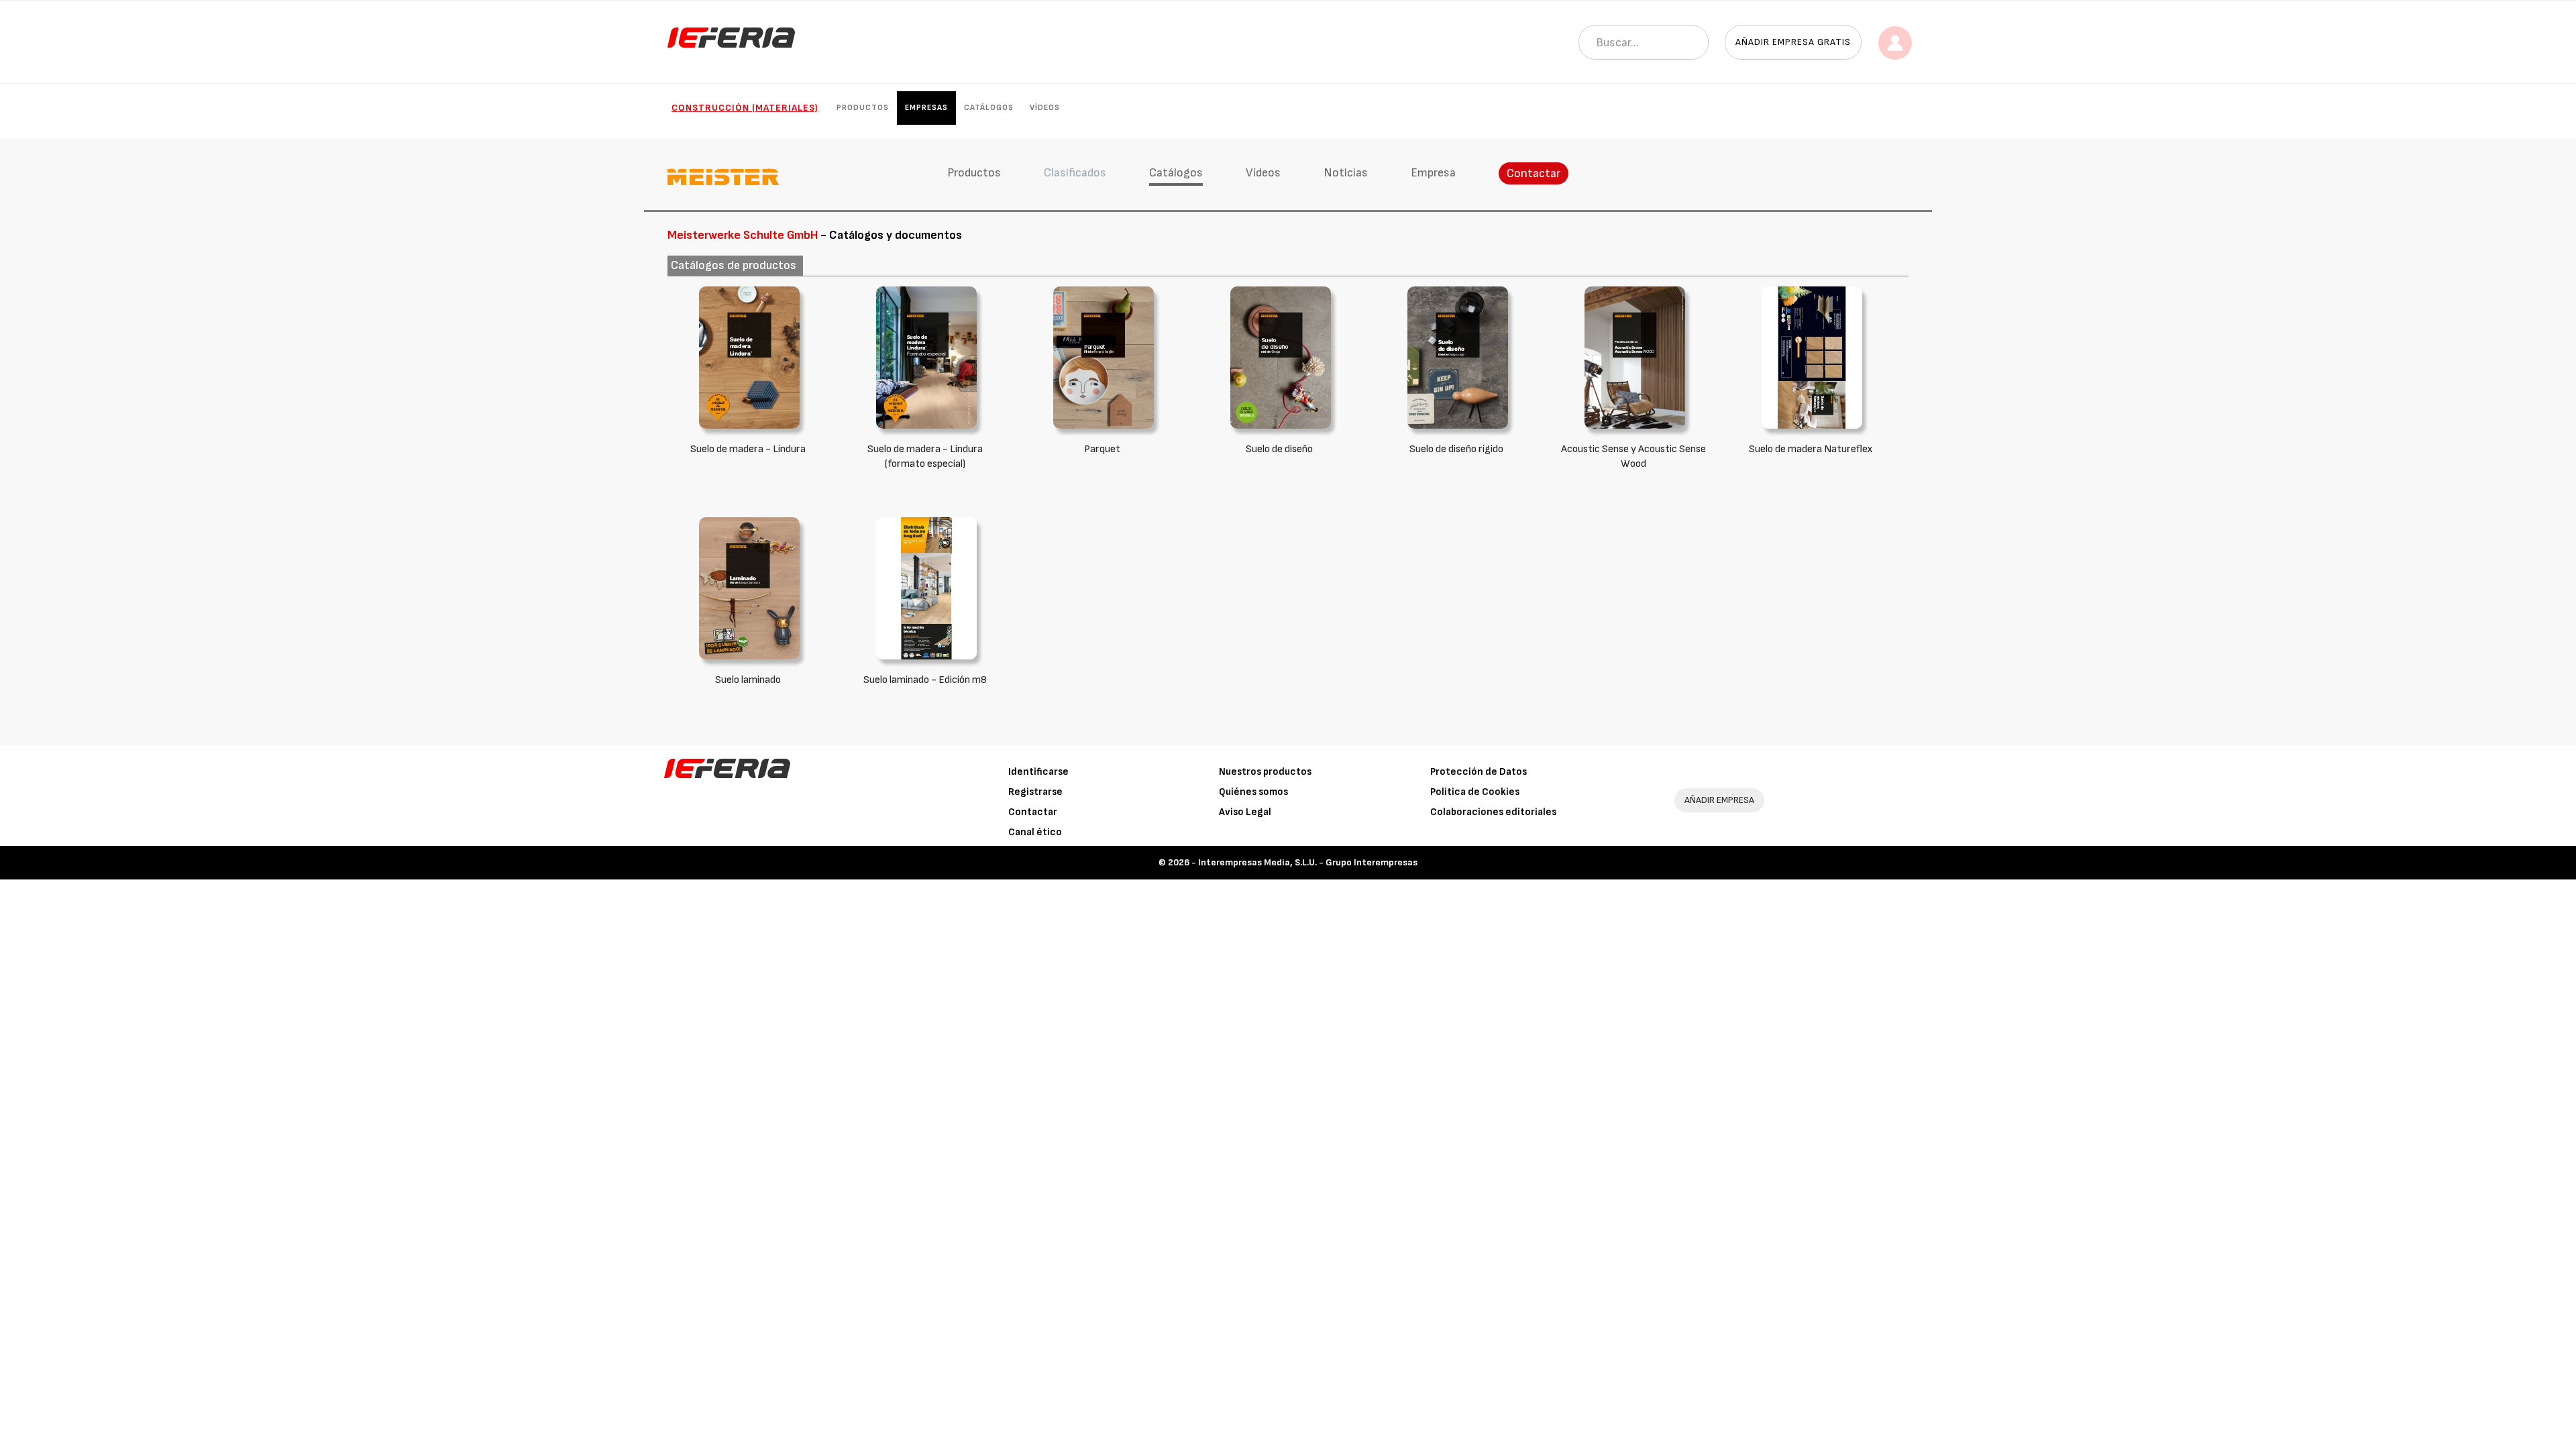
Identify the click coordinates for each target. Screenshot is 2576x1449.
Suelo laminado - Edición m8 (925, 680)
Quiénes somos (1253, 792)
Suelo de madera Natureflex (1811, 449)
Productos (863, 108)
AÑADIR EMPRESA (1719, 800)
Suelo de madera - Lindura (748, 449)
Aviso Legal (1245, 812)
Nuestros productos (1265, 772)
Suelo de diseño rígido (1456, 449)
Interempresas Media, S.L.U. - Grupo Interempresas (1308, 862)
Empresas (926, 108)
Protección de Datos (1479, 772)
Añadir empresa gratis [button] (1793, 42)
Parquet (1102, 449)
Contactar (1534, 173)
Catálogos (989, 108)
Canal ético (1035, 832)
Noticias (1346, 173)
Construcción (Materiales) (745, 108)
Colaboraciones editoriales (1493, 812)
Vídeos (1045, 108)
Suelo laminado (748, 680)
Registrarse (1035, 792)
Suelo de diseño (1279, 449)
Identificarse (1038, 772)
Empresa (1433, 173)
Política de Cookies (1475, 792)
